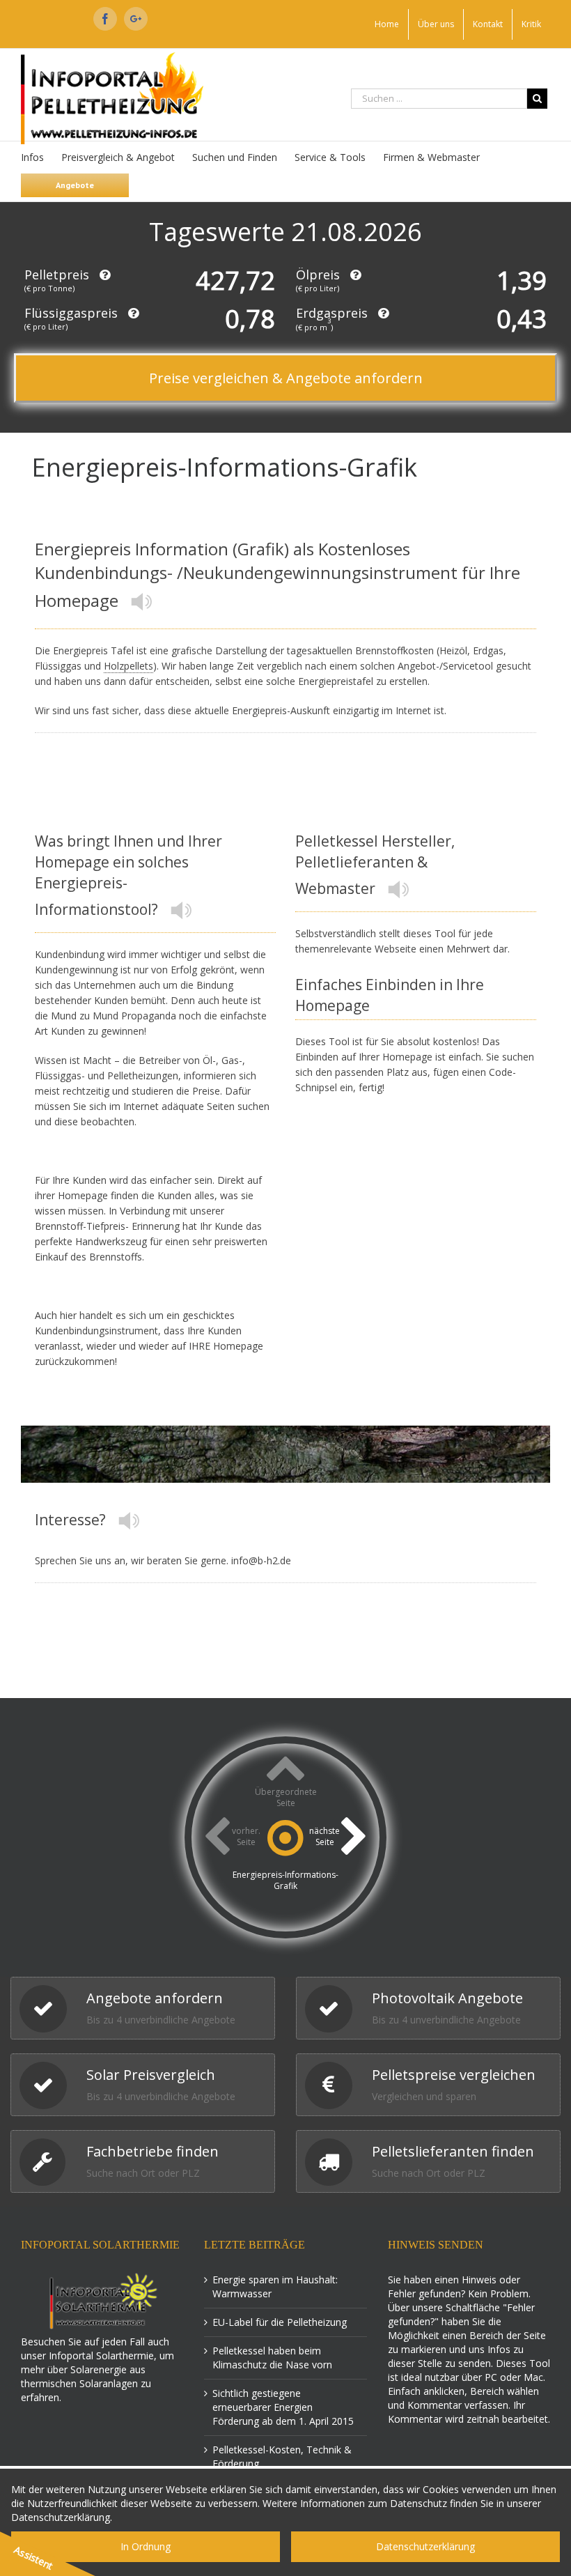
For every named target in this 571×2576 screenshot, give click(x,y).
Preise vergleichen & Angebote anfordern (286, 378)
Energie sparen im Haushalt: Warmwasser (275, 2286)
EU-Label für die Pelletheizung (280, 2322)
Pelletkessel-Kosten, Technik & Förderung (282, 2457)
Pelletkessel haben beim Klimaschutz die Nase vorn (272, 2358)
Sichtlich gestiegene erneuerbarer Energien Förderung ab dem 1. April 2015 (283, 2407)
